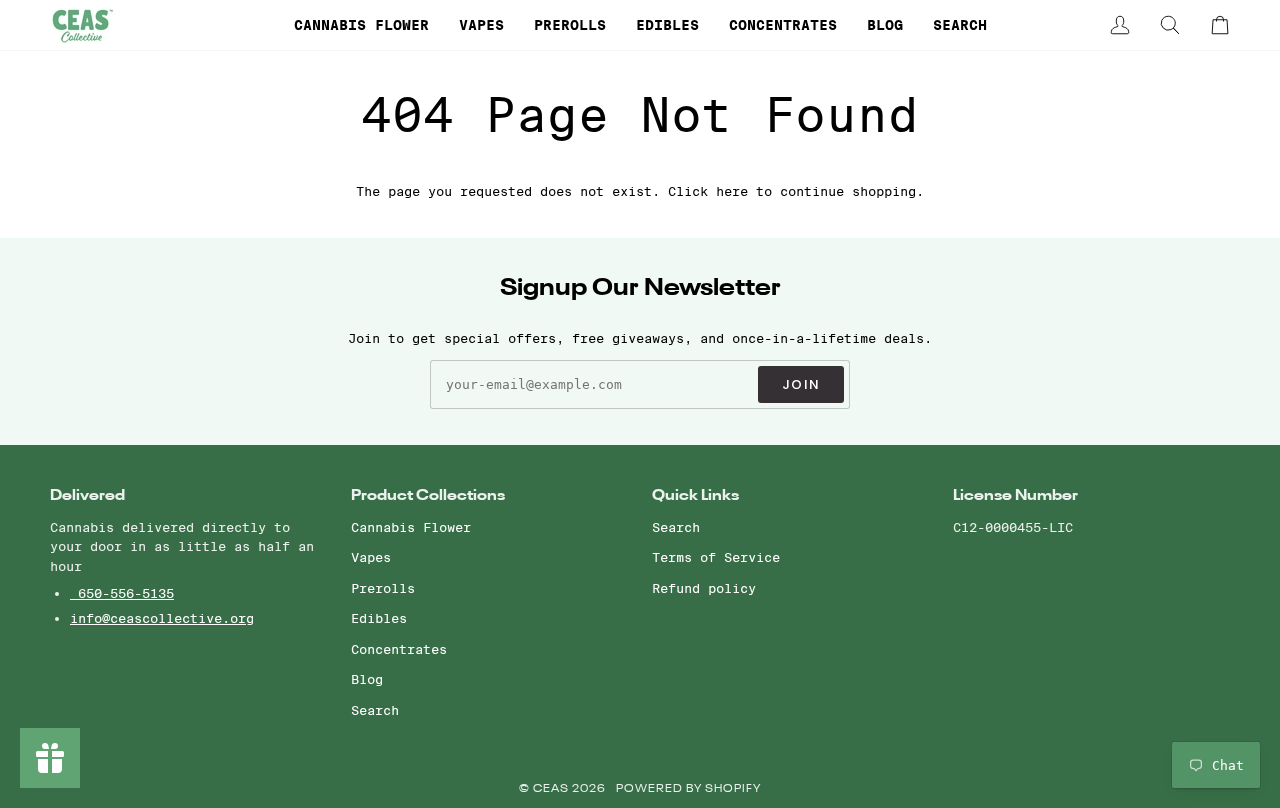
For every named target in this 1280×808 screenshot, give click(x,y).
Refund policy (704, 588)
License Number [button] (1015, 495)
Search (375, 710)
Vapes (371, 557)
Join (801, 384)
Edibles (379, 618)
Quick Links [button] (695, 495)
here (732, 191)
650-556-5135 (122, 593)
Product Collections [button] (428, 495)
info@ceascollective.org (162, 618)
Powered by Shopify (688, 789)
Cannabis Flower (411, 527)
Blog (367, 679)
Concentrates (399, 649)
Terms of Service (716, 557)
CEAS (552, 789)
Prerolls (383, 588)
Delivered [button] (87, 495)
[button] (361, 25)
